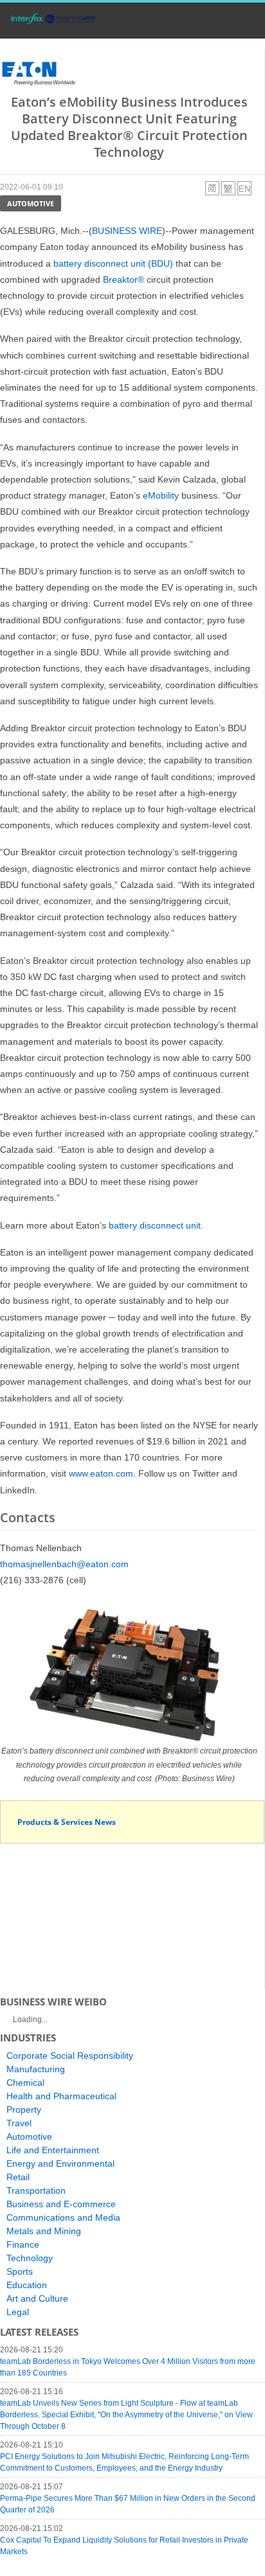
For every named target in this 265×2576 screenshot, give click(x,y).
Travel (19, 2123)
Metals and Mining (44, 2231)
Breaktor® (123, 280)
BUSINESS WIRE (127, 231)
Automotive (31, 203)
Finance (23, 2244)
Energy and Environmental (60, 2163)
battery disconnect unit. (156, 1225)
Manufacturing (36, 2069)
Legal (18, 2312)
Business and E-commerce (61, 2204)
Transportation (36, 2190)
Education (27, 2285)
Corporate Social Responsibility (70, 2056)
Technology (30, 2258)
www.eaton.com (101, 1473)
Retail (18, 2177)
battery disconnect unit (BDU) (113, 263)
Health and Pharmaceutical (61, 2096)
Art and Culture (37, 2298)
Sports (20, 2271)
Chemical (25, 2083)
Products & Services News (67, 1822)
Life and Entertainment (53, 2150)
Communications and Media (63, 2217)
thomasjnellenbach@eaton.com (64, 1564)
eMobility (161, 495)
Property (24, 2110)
